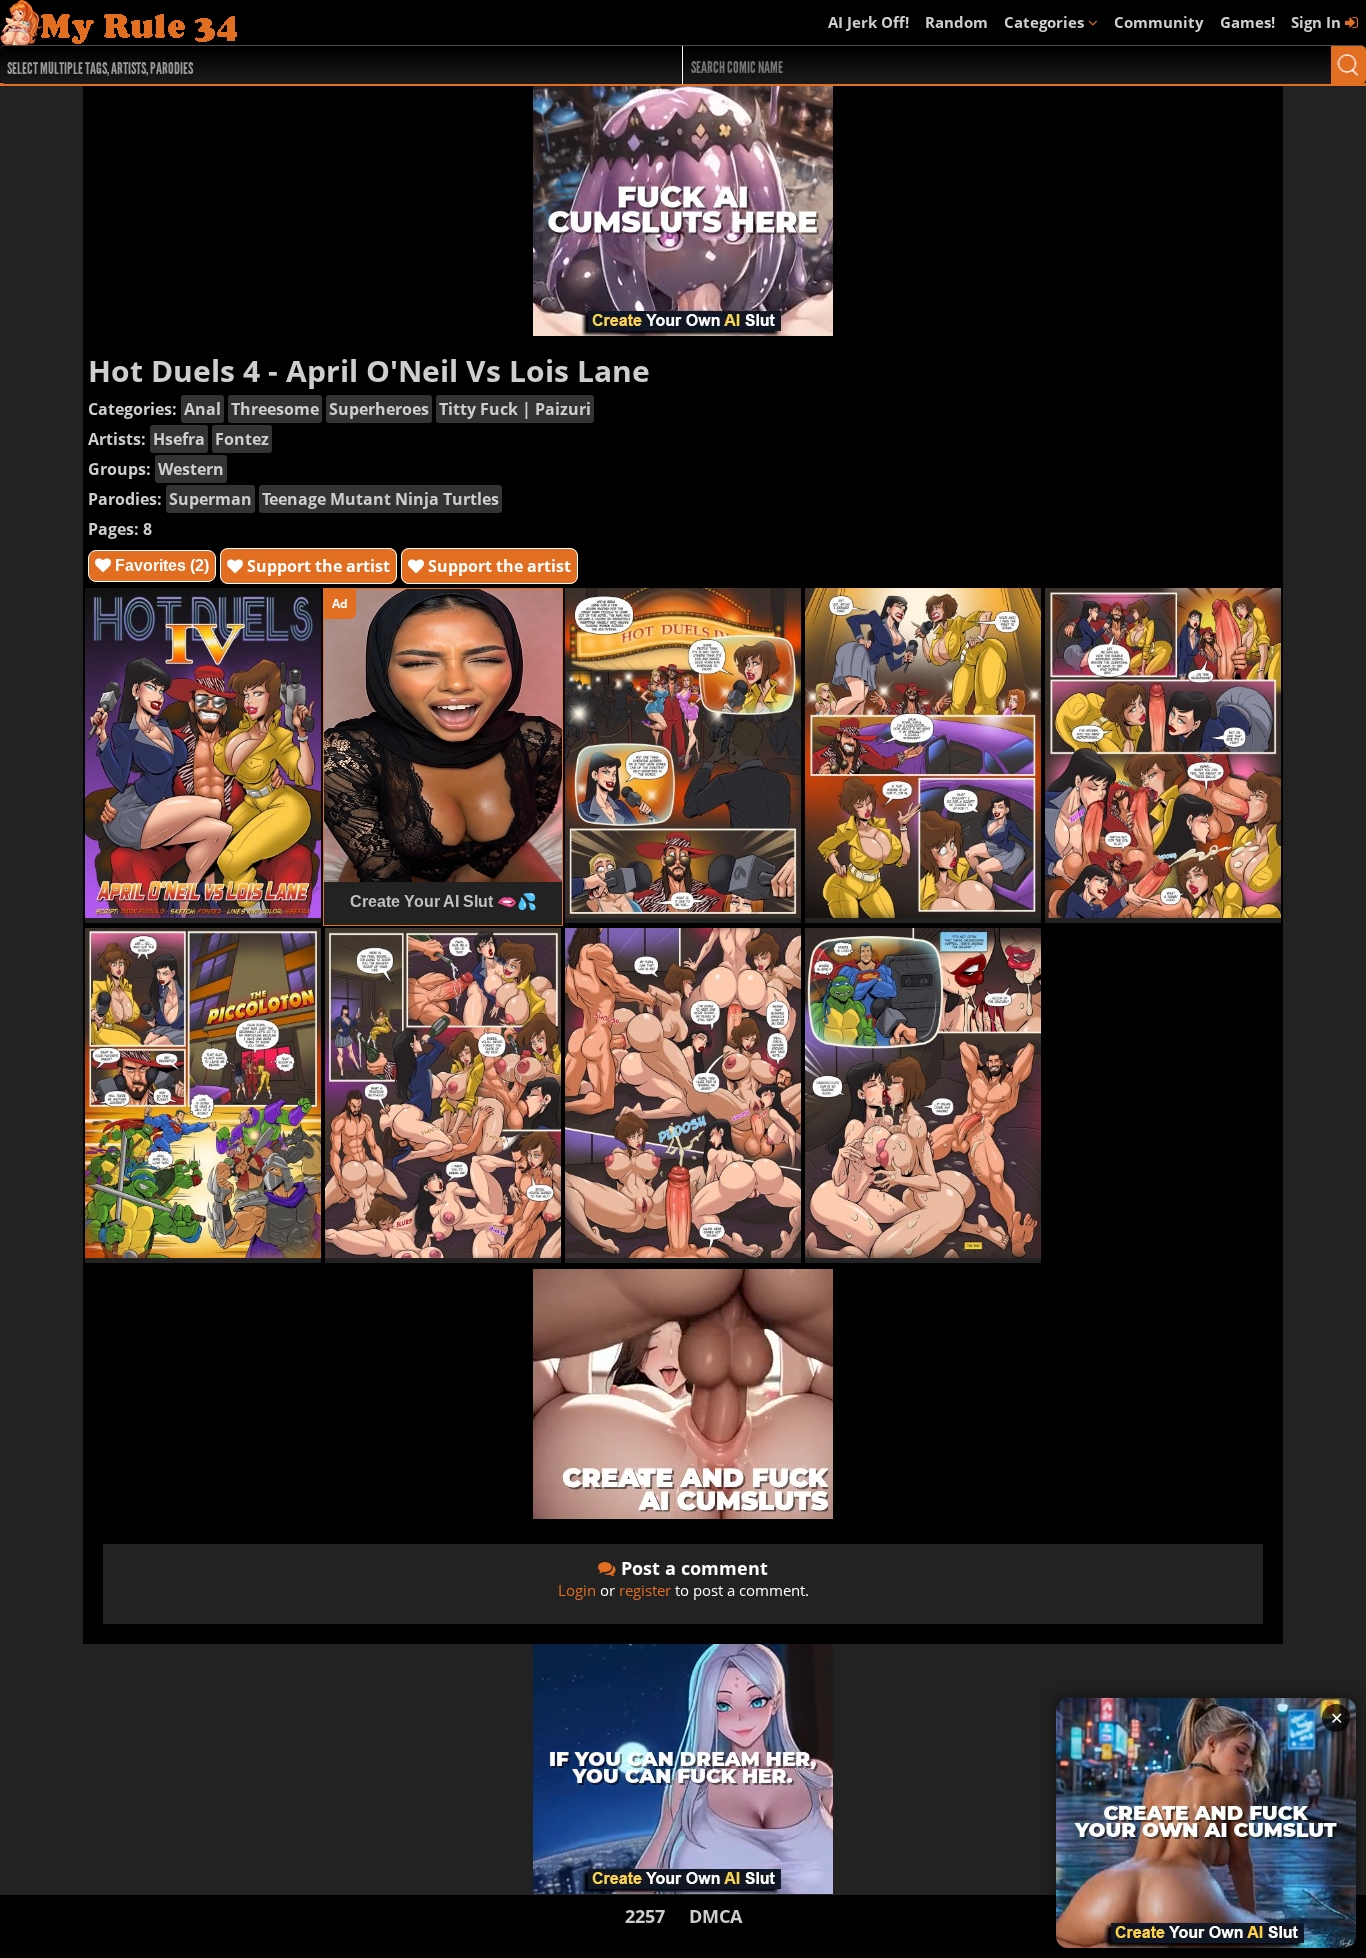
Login (577, 1590)
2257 (645, 1916)
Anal (202, 409)
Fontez (242, 439)
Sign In (1318, 22)
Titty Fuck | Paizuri (515, 409)
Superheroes (379, 409)
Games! (1247, 22)
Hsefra (179, 439)
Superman (210, 499)
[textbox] (312, 65)
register (645, 1590)
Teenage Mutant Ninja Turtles (380, 499)
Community (1159, 22)
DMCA (715, 1916)
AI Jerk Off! (868, 22)
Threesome (275, 409)
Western (191, 469)
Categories (1046, 22)
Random (956, 22)
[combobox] (307, 65)
